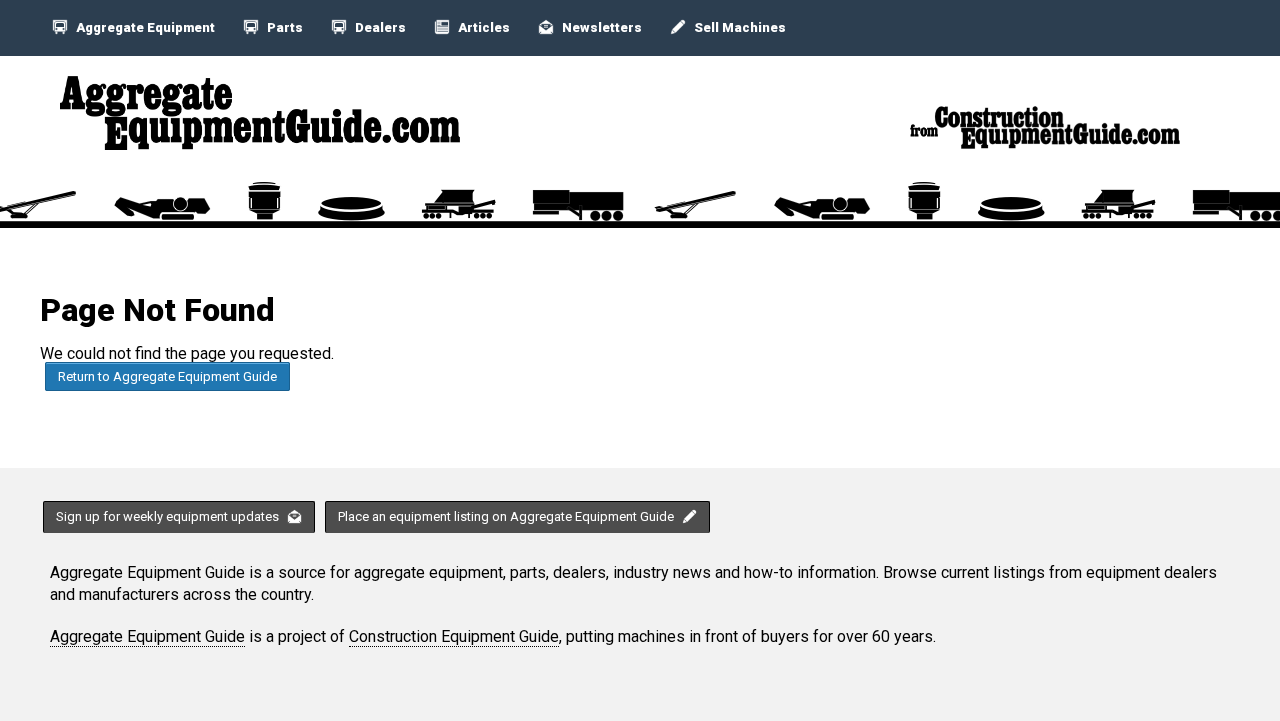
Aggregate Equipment (144, 27)
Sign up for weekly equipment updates (169, 516)
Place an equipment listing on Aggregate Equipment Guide (507, 516)
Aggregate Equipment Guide (147, 636)
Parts (283, 27)
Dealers (379, 27)
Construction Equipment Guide (454, 636)
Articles (482, 27)
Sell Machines (738, 27)
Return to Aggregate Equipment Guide (167, 376)
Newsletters (600, 27)
